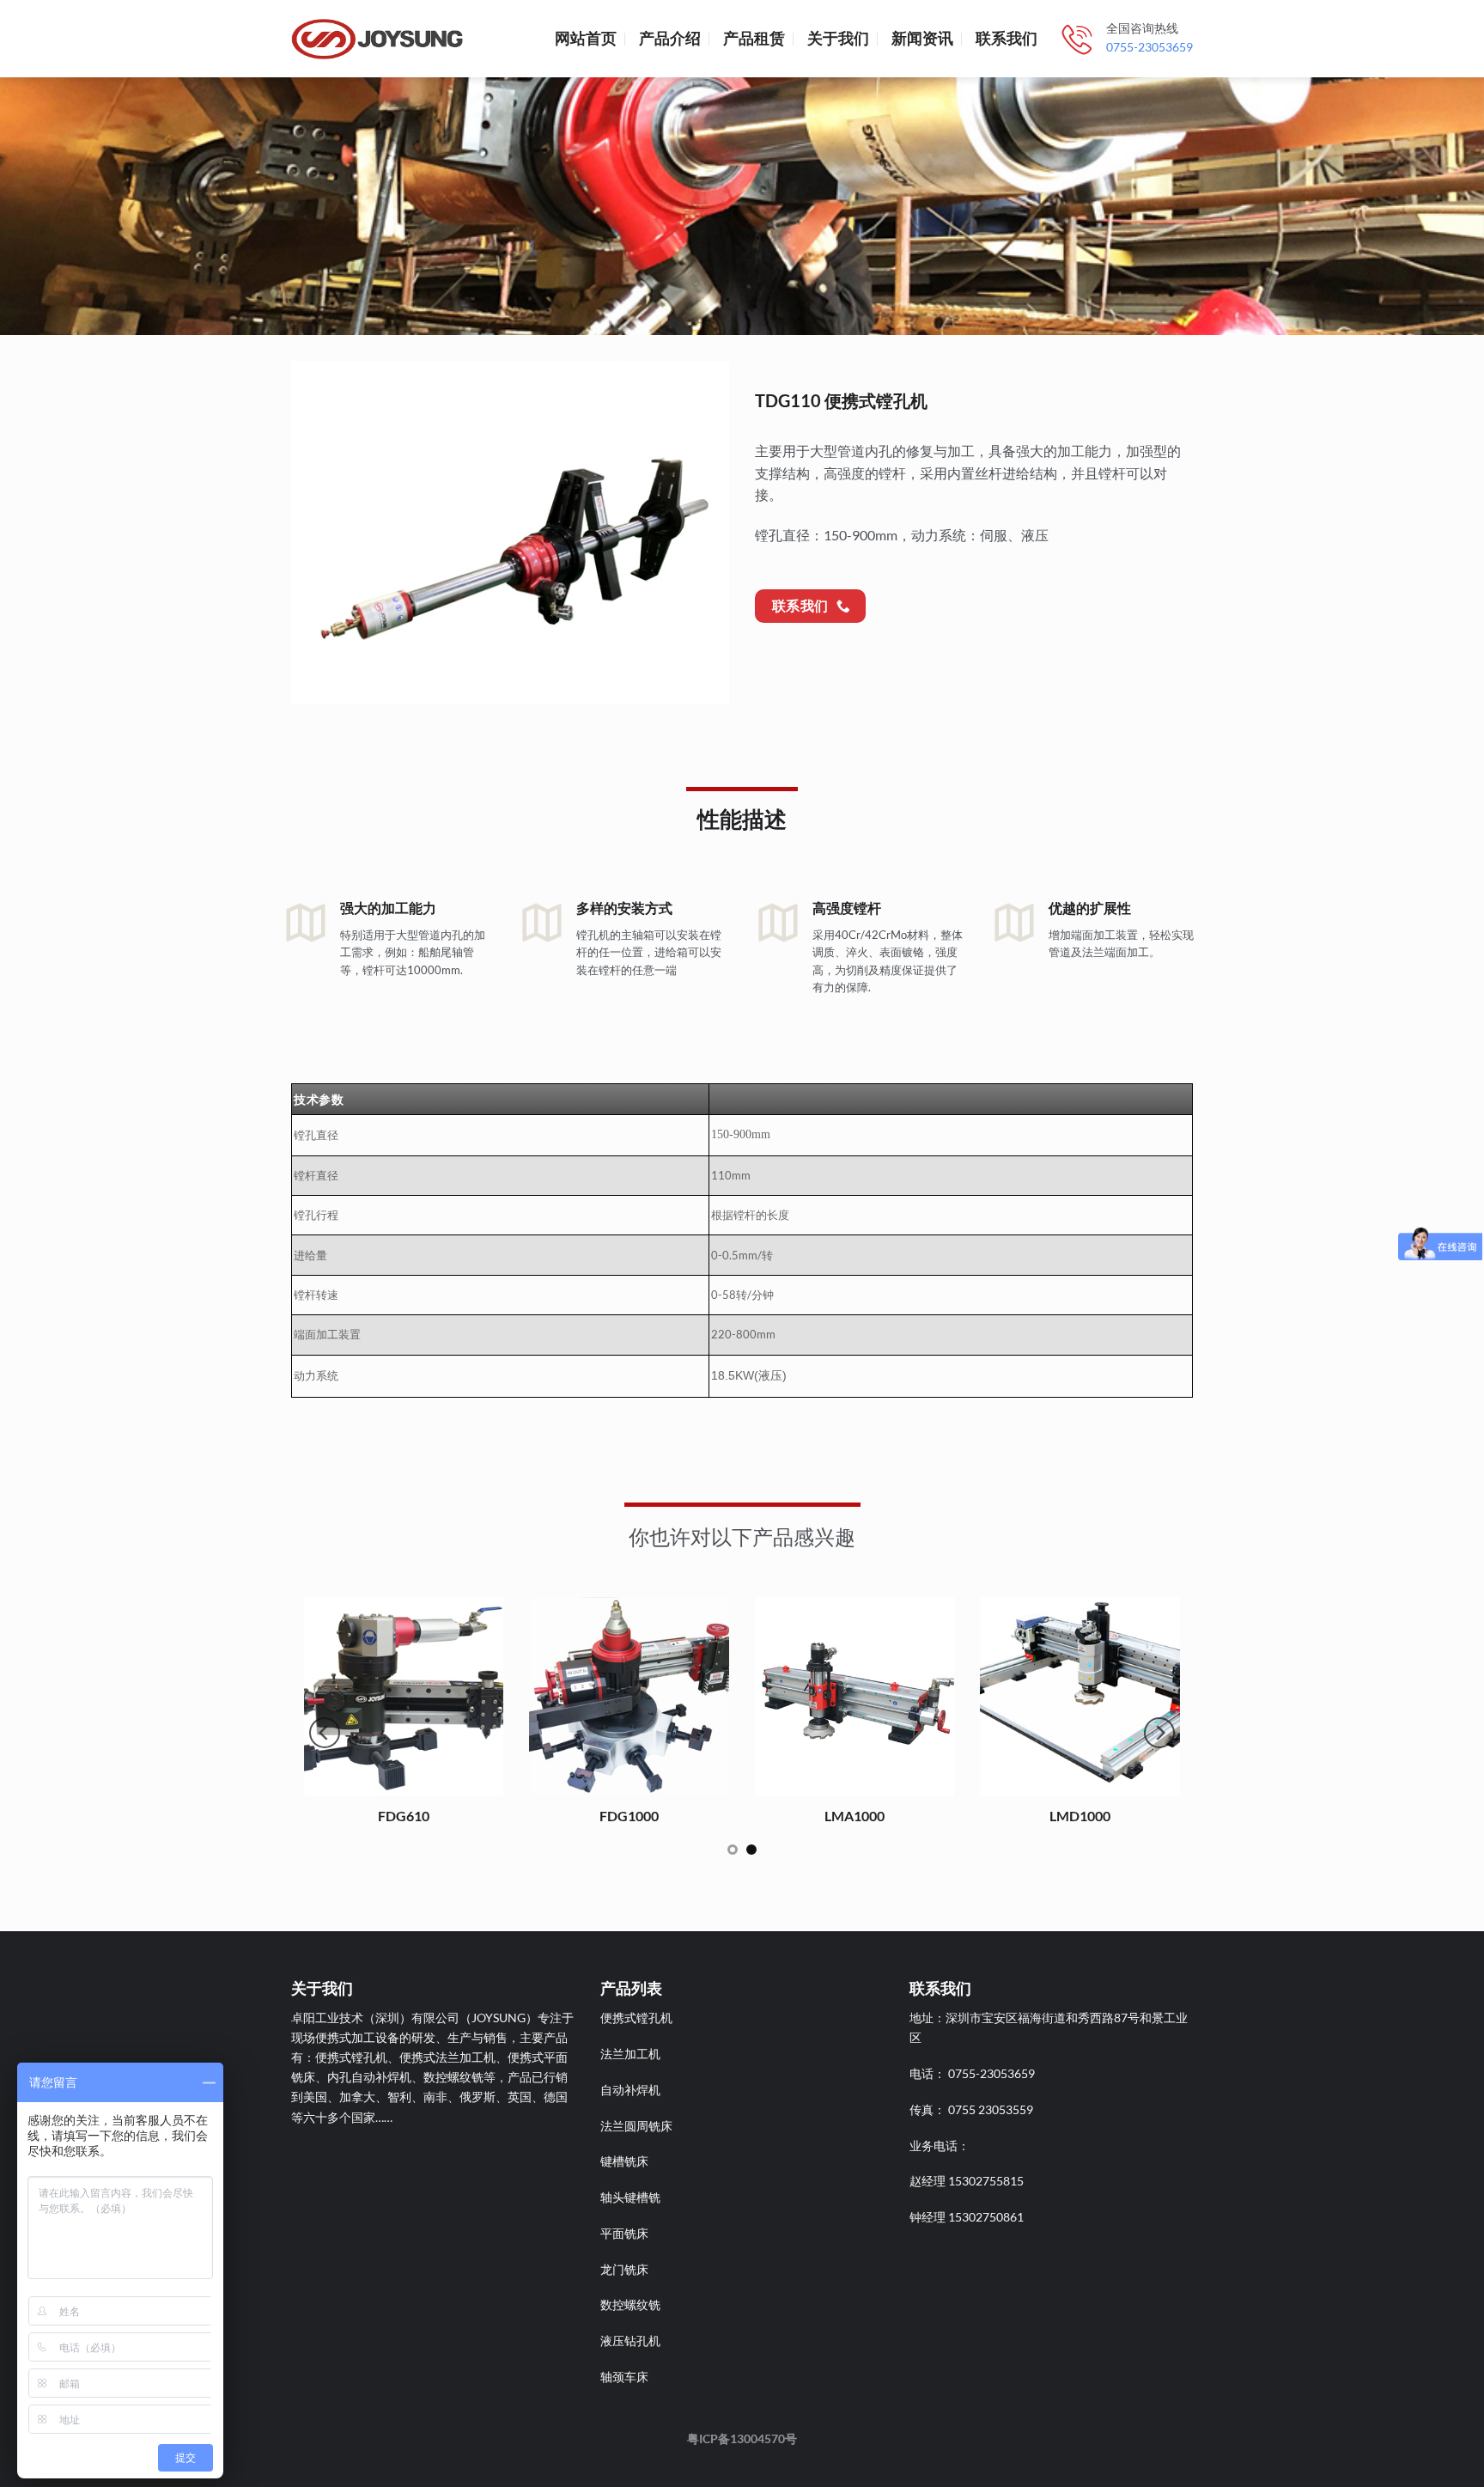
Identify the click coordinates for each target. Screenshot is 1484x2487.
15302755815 (986, 2181)
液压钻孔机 (630, 2341)
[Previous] (315, 533)
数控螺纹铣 (630, 2304)
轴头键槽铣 (630, 2197)
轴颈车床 (624, 2377)
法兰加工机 (630, 2054)
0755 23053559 (991, 2109)
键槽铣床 (624, 2161)
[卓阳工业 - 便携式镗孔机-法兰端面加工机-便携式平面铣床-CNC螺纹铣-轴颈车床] (377, 39)
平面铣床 (624, 2233)
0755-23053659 (1149, 47)
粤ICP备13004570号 (742, 2438)
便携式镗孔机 (636, 2018)
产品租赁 (754, 38)
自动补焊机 (630, 2090)
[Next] (705, 533)
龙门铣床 (624, 2269)
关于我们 (838, 38)
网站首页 (586, 38)
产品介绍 (670, 38)
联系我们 (1007, 38)
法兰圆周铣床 (636, 2126)
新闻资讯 (922, 38)
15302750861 (986, 2217)
